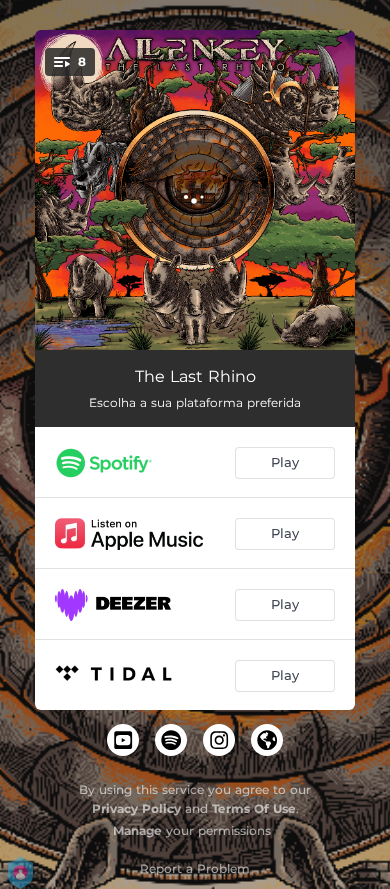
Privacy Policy (136, 808)
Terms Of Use (254, 808)
